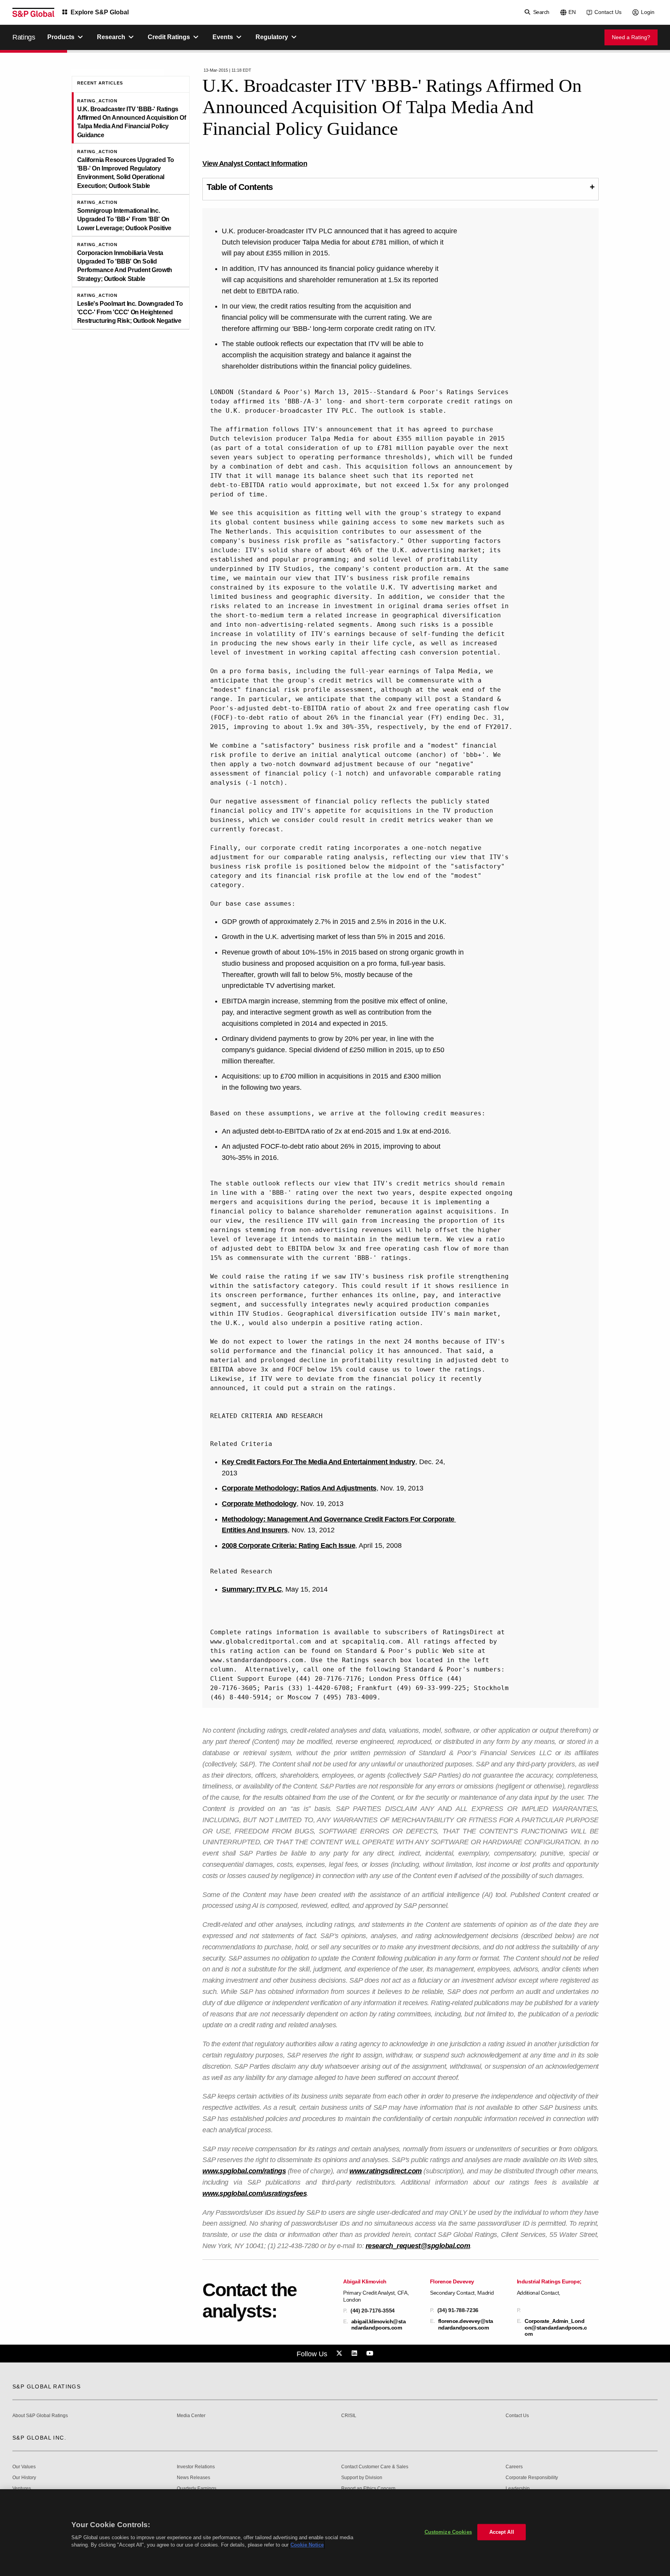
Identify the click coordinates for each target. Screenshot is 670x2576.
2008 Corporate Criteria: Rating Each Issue (288, 1546)
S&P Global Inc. (39, 2438)
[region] (335, 2533)
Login (648, 12)
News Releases (193, 2478)
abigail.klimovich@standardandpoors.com (379, 2324)
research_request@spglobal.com (418, 2246)
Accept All (502, 2532)
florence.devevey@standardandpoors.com (466, 2324)
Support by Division (362, 2478)
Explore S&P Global (100, 12)
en (572, 12)
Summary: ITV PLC (252, 1589)
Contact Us (608, 12)
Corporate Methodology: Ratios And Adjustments (299, 1488)
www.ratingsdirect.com (386, 2171)
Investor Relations (196, 2467)
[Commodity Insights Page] (340, 2354)
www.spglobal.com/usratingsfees (255, 2193)
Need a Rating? (631, 37)
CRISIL (349, 2416)
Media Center (191, 2416)
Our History (24, 2478)
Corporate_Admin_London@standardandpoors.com (556, 2327)
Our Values (24, 2467)
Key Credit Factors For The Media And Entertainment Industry (319, 1462)
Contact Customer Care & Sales (375, 2467)
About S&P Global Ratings (40, 2416)
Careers (514, 2467)
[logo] (33, 12)
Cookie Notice (307, 2545)
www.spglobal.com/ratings (244, 2171)
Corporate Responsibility (532, 2478)
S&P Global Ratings (47, 2386)
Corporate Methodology (259, 1504)
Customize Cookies (448, 2532)
